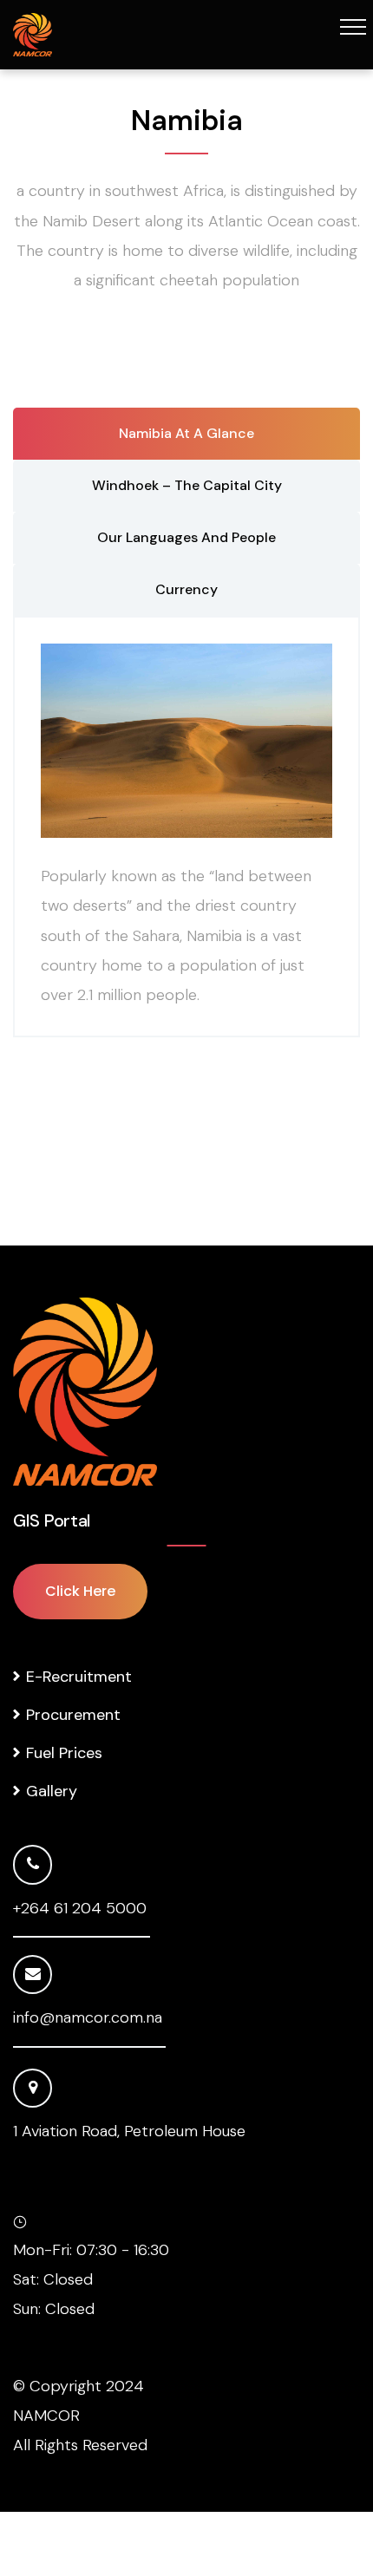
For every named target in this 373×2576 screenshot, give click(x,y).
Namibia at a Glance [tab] (186, 433)
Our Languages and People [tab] (186, 537)
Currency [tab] (186, 589)
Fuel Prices (64, 1753)
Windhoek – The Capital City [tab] (187, 485)
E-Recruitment (79, 1677)
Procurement (73, 1715)
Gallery (52, 1791)
